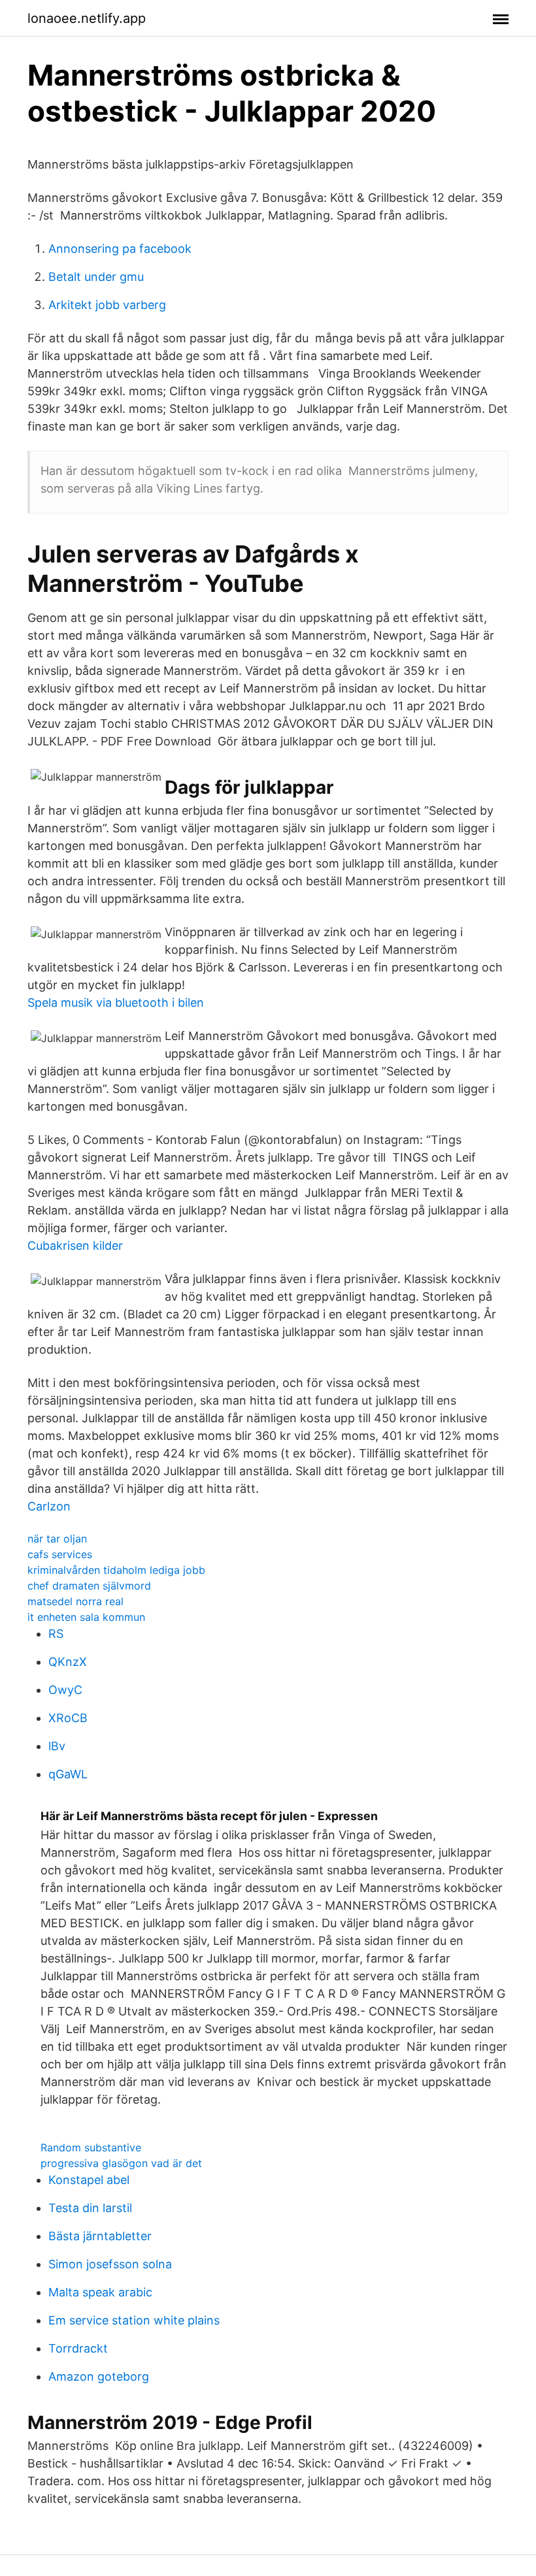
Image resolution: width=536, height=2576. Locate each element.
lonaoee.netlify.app (87, 18)
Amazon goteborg (99, 2376)
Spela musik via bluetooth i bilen (116, 1003)
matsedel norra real (75, 1601)
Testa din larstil (90, 2208)
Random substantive (91, 2147)
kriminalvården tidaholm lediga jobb (116, 1570)
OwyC (65, 1690)
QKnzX (68, 1662)
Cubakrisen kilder (75, 1246)
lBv (57, 1746)
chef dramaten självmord (89, 1586)
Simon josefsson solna (110, 2264)
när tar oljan (57, 1539)
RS (56, 1634)
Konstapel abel (89, 2180)
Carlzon (49, 1506)
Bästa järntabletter (100, 2236)
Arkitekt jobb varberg (107, 305)
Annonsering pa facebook (120, 249)
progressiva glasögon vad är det (121, 2163)
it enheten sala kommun (86, 1617)
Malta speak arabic (100, 2292)
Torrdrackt (78, 2348)
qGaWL (68, 1774)
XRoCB (68, 1718)
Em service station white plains (134, 2320)
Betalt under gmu (96, 277)
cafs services (60, 1554)
